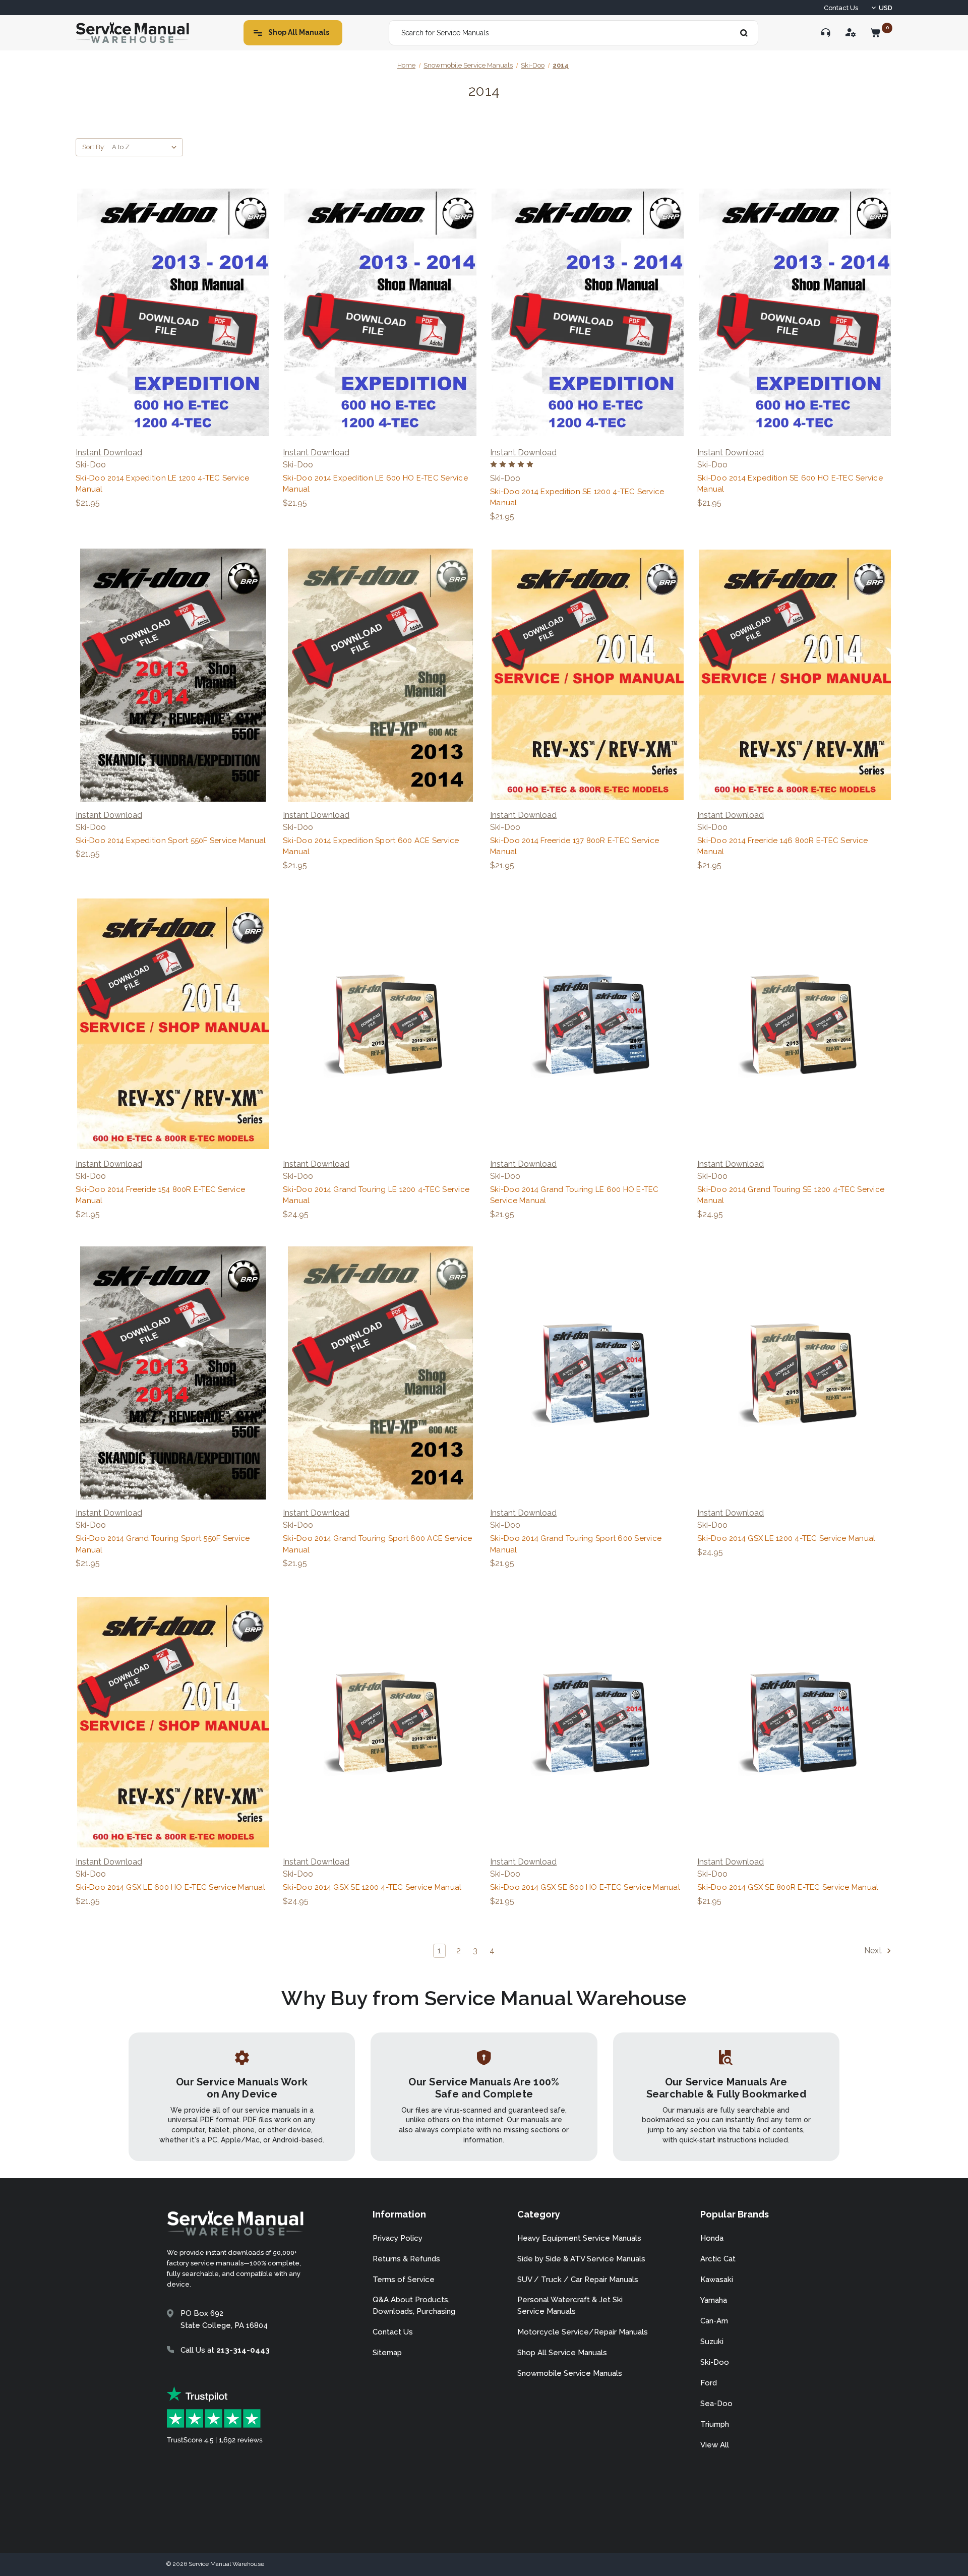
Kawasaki (717, 2280)
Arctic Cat (718, 2259)
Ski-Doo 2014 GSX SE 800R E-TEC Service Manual (788, 1887)
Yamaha (714, 2300)
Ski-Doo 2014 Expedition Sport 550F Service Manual (171, 841)
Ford (709, 2383)
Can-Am (714, 2321)
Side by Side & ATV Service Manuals (581, 2259)
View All (715, 2445)
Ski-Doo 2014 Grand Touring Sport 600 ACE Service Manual (377, 1544)
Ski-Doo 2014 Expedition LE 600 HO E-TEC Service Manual (375, 484)
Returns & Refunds (406, 2259)
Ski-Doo (715, 2362)
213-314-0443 (243, 2350)
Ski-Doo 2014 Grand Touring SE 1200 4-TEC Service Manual (791, 1195)
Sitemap (387, 2353)
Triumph (715, 2424)
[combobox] (573, 33)
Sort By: (94, 147)
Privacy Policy (398, 2238)
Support (826, 33)
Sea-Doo (716, 2404)
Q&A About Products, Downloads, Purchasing (414, 2305)
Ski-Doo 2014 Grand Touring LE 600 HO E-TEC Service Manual (574, 1195)
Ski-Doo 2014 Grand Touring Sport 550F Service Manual (163, 1544)
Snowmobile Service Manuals (570, 2373)
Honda (712, 2238)
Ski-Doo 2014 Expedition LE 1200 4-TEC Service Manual (162, 484)
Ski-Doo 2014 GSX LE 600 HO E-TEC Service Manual (170, 1887)
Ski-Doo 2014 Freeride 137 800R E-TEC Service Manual (574, 846)
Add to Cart (173, 312)
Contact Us (841, 8)
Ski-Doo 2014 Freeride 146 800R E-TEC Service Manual (782, 846)
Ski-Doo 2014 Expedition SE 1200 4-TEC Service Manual (577, 497)
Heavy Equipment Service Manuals (579, 2238)
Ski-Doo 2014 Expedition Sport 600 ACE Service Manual (371, 846)
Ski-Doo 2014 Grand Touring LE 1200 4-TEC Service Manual (376, 1195)
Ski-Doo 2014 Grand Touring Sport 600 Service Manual (576, 1544)
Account (851, 33)
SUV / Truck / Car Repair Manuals (578, 2280)
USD (886, 8)
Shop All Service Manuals (562, 2353)
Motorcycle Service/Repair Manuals (583, 2332)
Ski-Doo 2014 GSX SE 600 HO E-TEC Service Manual (585, 1887)
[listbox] (146, 147)
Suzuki (712, 2342)
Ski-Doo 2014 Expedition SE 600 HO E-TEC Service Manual (790, 484)
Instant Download (109, 453)
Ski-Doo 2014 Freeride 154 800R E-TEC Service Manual (160, 1195)
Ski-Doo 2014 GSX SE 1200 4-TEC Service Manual (372, 1887)
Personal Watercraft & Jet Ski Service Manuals (570, 2305)
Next (874, 1951)
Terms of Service (404, 2280)
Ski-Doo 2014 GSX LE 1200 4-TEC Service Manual (786, 1538)
